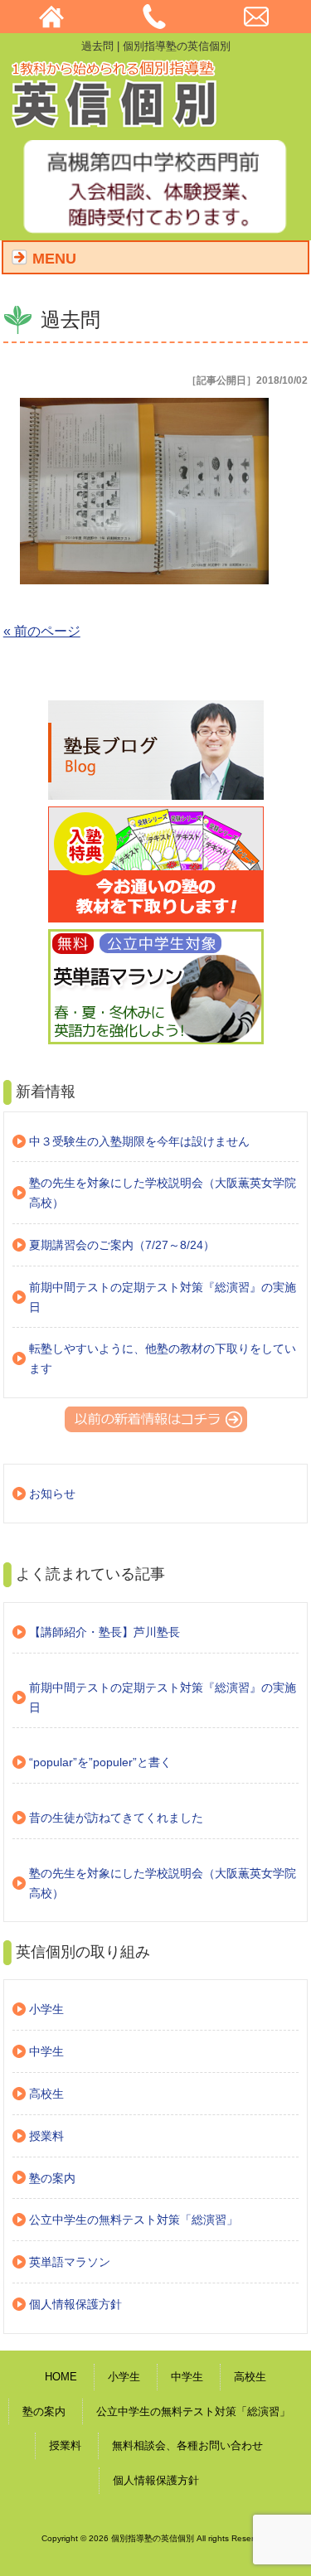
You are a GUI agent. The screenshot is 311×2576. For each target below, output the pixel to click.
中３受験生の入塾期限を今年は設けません (139, 1141)
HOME (61, 2377)
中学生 (46, 2051)
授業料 (46, 2136)
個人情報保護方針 (75, 2304)
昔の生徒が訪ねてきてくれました (116, 1818)
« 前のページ (42, 631)
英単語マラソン (70, 2262)
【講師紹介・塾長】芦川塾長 (104, 1632)
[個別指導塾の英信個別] (115, 122)
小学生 (46, 2009)
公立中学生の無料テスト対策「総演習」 (134, 2220)
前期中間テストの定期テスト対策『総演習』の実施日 (163, 1297)
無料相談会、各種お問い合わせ (187, 2445)
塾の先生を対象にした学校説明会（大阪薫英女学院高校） (163, 1193)
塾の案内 (52, 2178)
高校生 (46, 2094)
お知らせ (52, 1494)
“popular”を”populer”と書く (100, 1762)
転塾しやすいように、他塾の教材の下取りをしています (163, 1358)
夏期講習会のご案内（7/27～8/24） (122, 1245)
